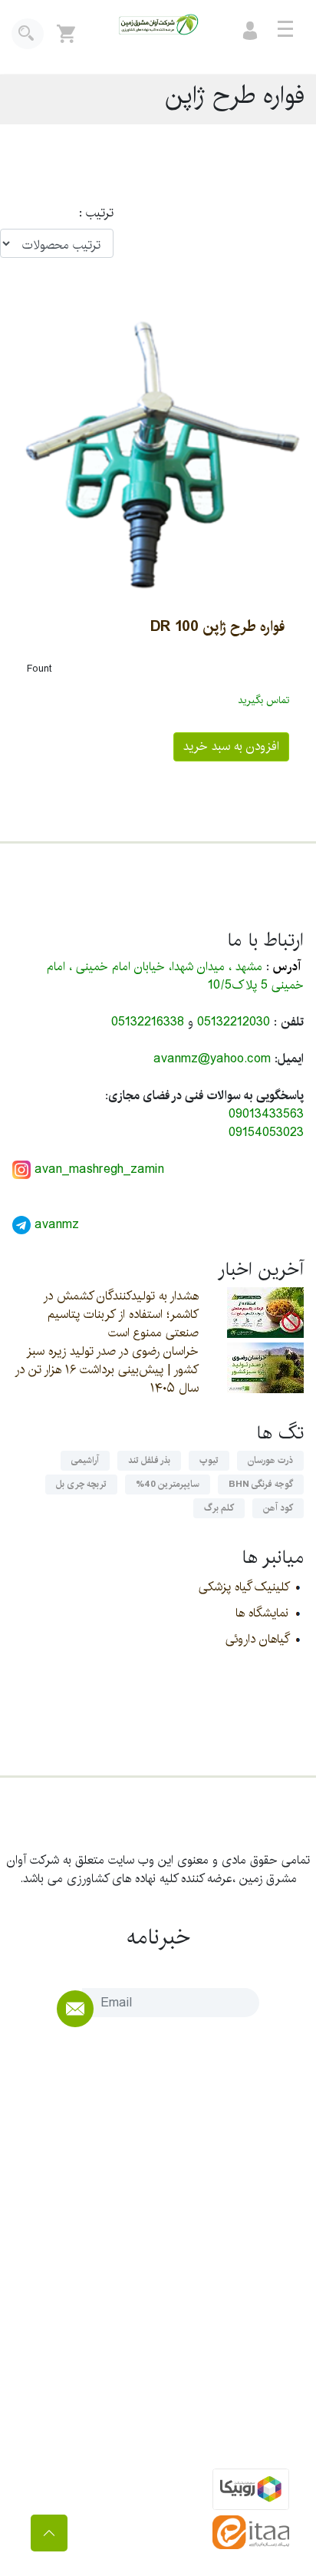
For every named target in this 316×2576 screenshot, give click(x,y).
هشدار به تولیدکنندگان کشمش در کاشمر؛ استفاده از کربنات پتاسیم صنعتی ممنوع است (121, 1314)
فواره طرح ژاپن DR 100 (217, 626)
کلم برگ (219, 1508)
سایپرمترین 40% (168, 1484)
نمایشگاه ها (262, 1613)
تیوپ (209, 1460)
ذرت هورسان (270, 1460)
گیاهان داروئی (257, 1639)
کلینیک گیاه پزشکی (244, 1587)
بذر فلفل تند (149, 1460)
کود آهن (278, 1508)
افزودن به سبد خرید (231, 746)
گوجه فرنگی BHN (261, 1484)
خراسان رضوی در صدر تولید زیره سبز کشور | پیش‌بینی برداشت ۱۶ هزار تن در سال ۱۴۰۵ (107, 1370)
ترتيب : (89, 213)
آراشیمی (85, 1460)
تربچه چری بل (81, 1484)
